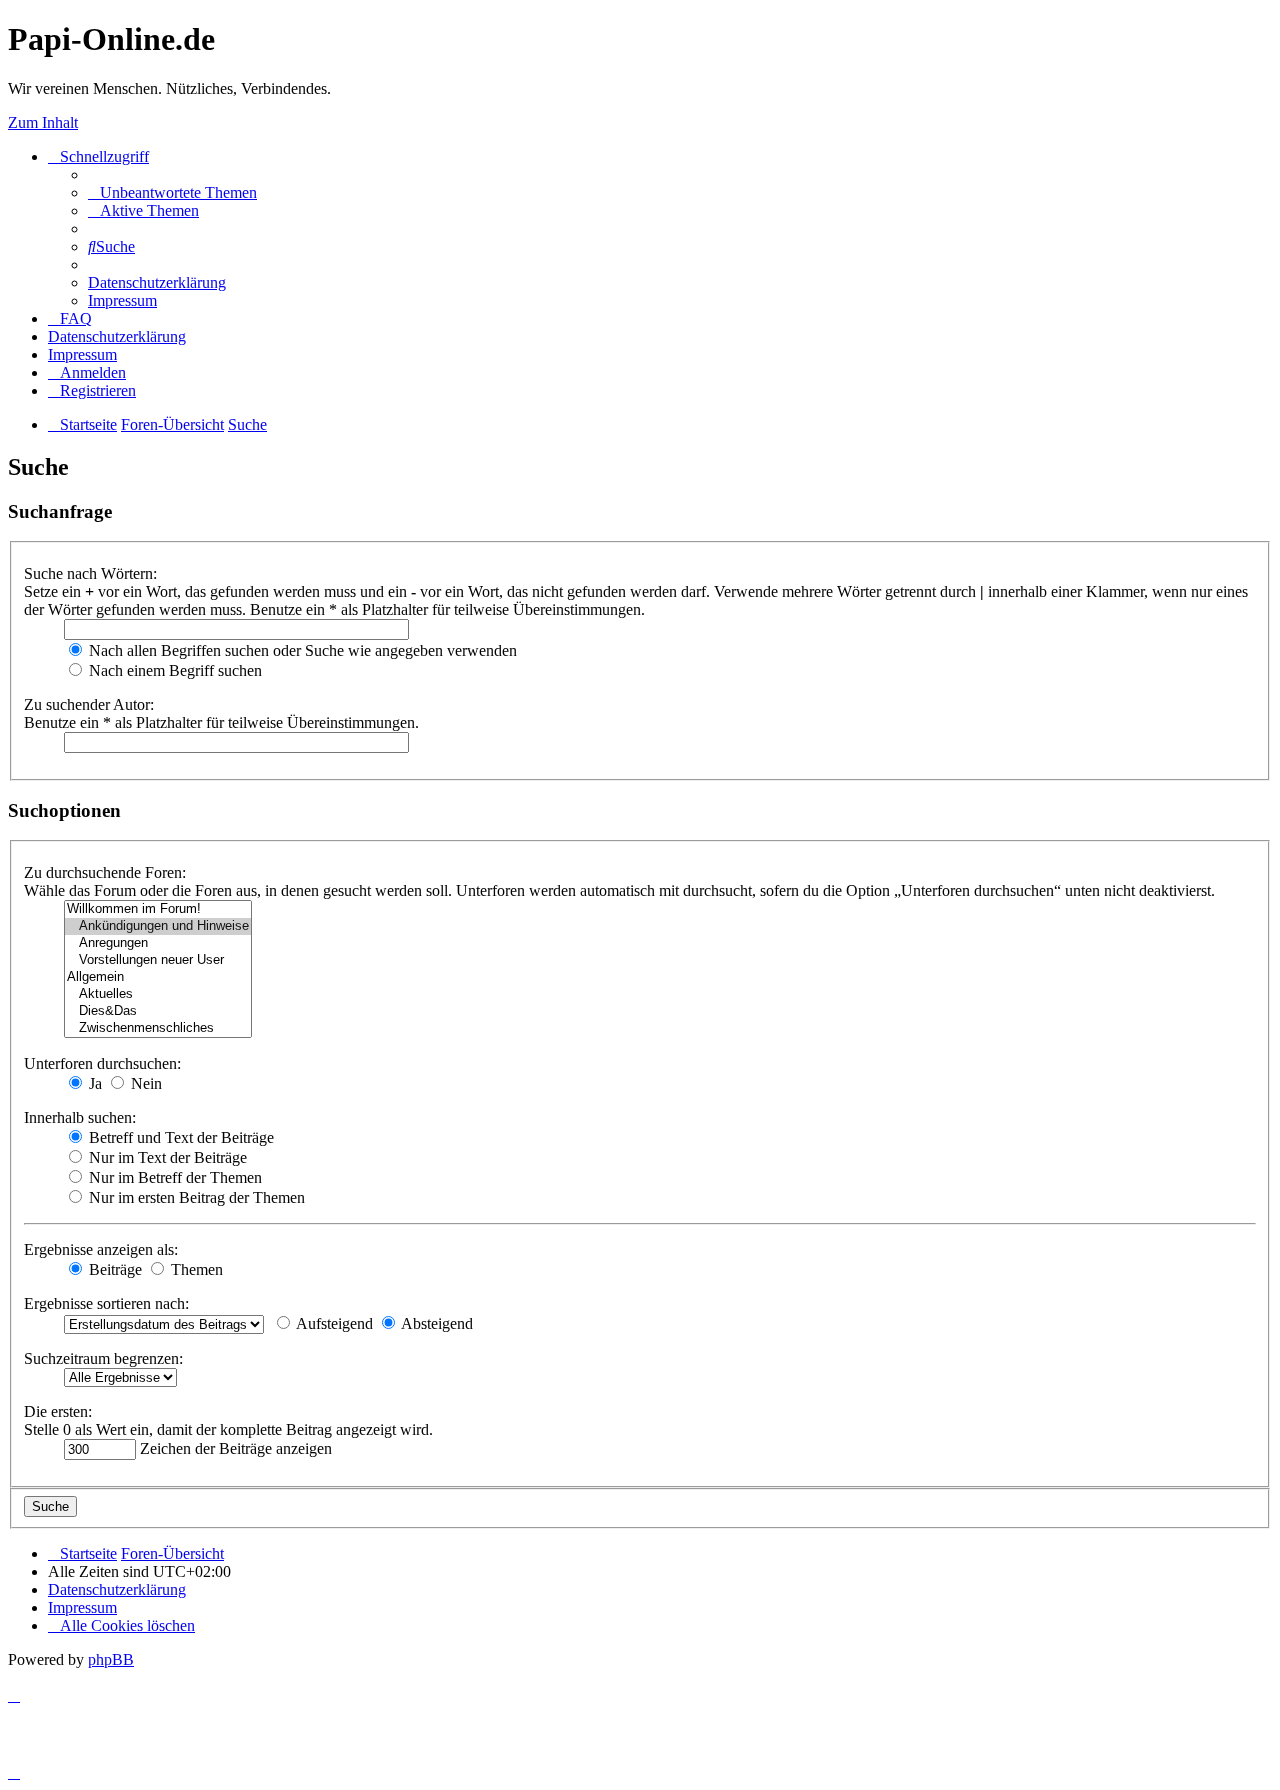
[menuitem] (172, 192)
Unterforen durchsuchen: (102, 1063)
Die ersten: (58, 1411)
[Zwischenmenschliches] (158, 1028)
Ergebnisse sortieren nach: (106, 1303)
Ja (93, 1083)
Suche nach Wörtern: (90, 573)
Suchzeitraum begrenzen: (103, 1358)
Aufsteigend (333, 1323)
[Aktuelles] (158, 994)
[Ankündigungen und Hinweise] (158, 926)
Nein (144, 1083)
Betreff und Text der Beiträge (179, 1137)
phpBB (111, 1659)
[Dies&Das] (158, 1011)
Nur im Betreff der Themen (173, 1177)
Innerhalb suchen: (80, 1117)
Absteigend (435, 1323)
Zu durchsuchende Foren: (105, 872)
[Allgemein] (158, 977)
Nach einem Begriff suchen (173, 670)
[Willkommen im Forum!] (158, 909)
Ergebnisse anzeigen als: (101, 1249)
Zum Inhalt (43, 122)
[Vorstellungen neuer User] (158, 960)
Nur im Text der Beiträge (166, 1157)
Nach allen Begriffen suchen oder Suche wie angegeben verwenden (301, 650)
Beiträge (113, 1269)
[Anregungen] (158, 943)
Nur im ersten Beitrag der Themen (195, 1197)
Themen (195, 1269)
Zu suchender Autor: (89, 704)
